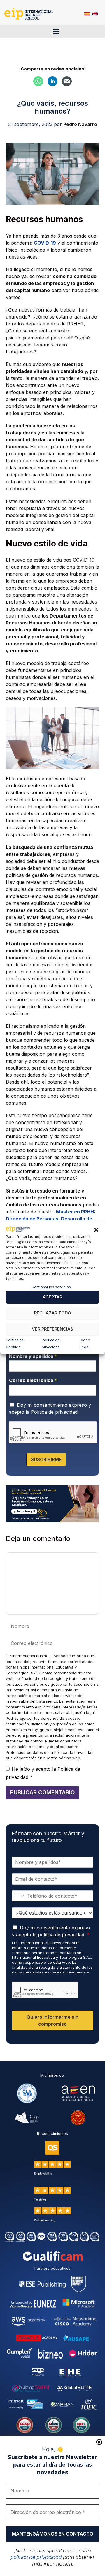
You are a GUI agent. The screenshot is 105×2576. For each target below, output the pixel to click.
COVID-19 (45, 243)
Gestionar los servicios (51, 1287)
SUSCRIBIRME (46, 1459)
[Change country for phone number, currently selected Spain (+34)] (19, 1896)
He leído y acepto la (43, 1773)
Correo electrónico (33, 1380)
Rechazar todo (53, 1313)
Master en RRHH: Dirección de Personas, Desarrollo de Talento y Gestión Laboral (51, 1219)
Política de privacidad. (55, 1412)
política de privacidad (36, 2557)
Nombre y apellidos (33, 1356)
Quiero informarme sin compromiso (52, 2021)
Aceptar (52, 1297)
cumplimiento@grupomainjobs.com (44, 1730)
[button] (96, 1230)
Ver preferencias (52, 1329)
